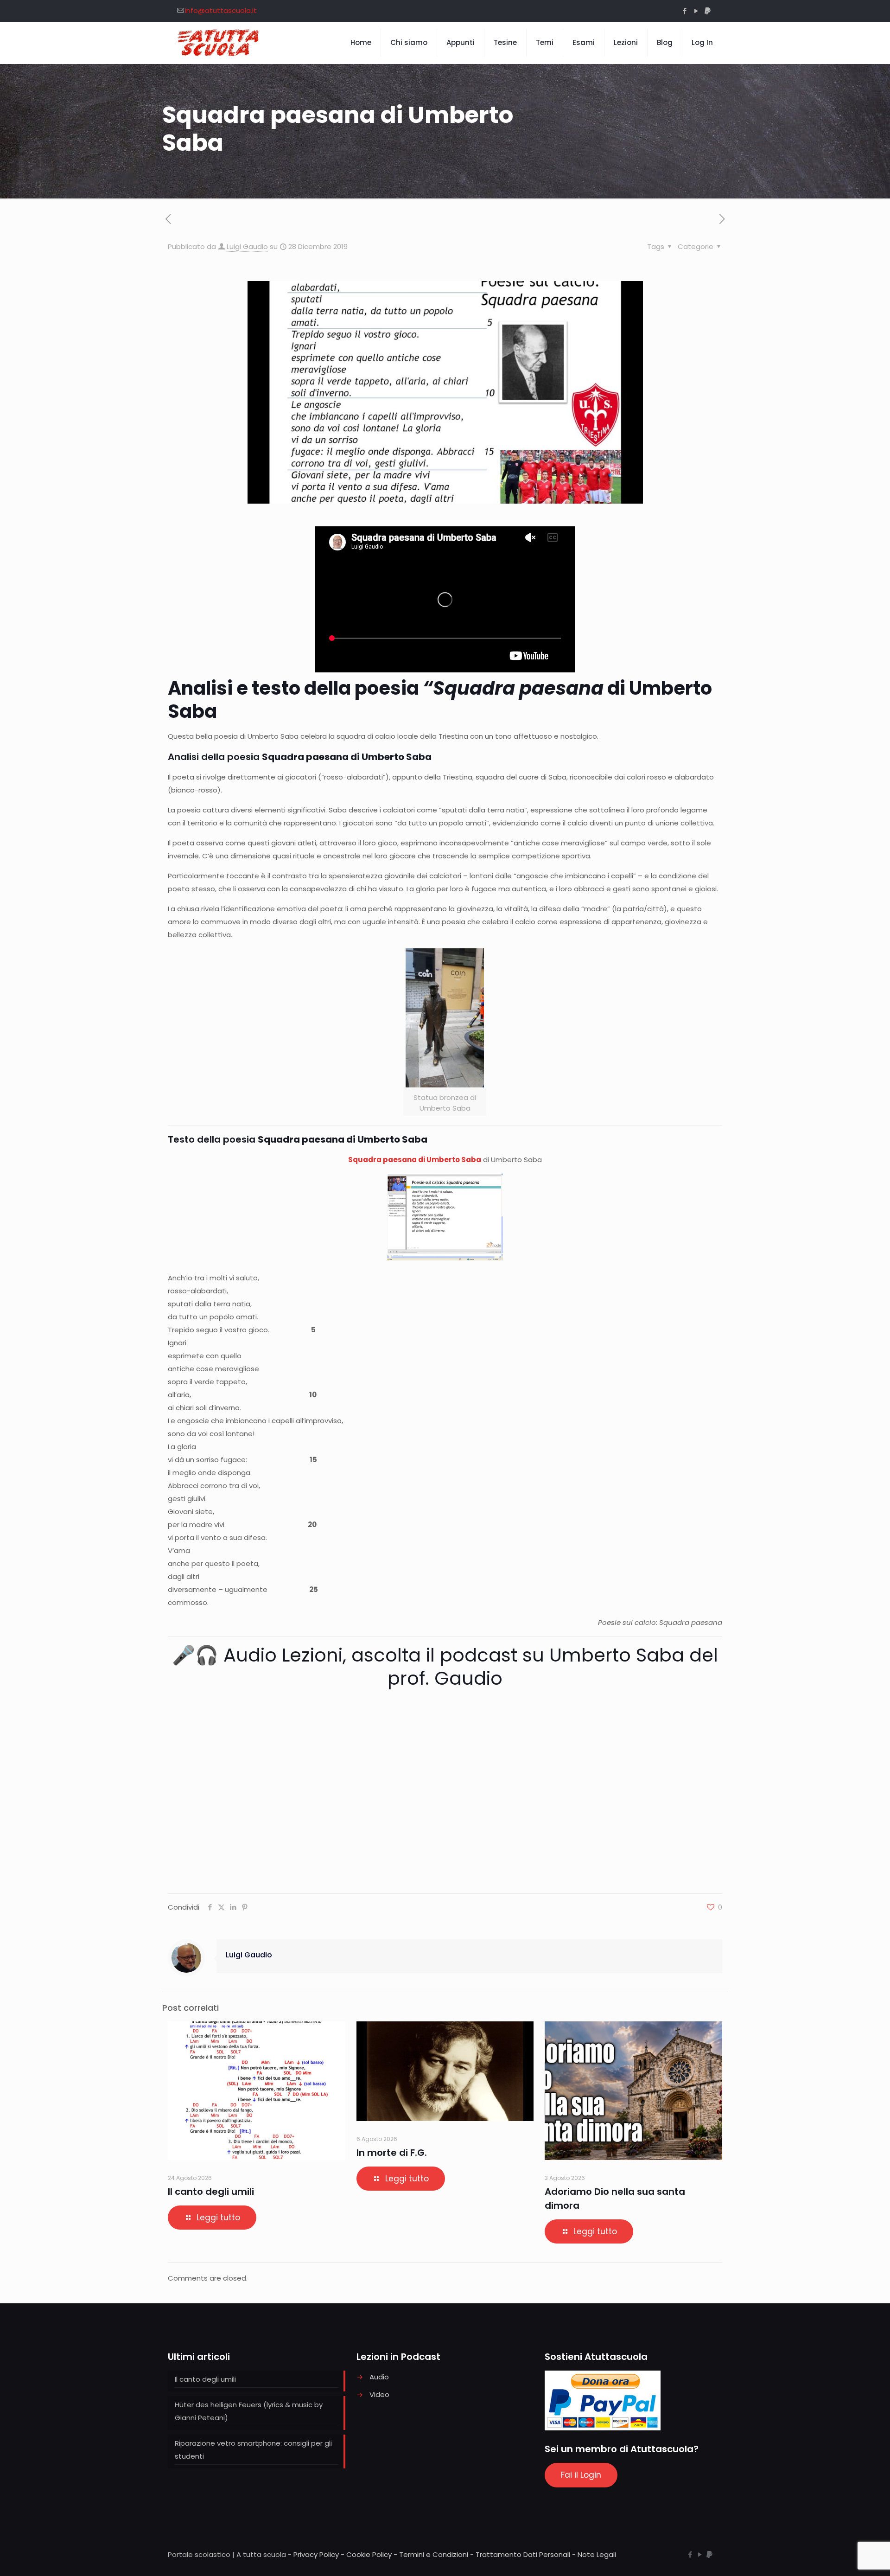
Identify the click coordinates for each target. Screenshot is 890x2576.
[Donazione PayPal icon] (708, 11)
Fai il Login (581, 2475)
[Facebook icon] (684, 11)
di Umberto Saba (440, 700)
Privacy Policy (316, 2554)
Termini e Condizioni (434, 2554)
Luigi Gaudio (247, 246)
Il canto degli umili (211, 2192)
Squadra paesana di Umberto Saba (415, 1160)
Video (379, 2394)
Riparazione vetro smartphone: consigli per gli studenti (253, 2450)
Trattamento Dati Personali (523, 2554)
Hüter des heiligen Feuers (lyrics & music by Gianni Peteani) (249, 2411)
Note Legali (597, 2554)
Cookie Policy (369, 2554)
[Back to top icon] (845, 2557)
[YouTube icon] (696, 11)
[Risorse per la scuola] (219, 43)
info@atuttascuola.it (221, 10)
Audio (379, 2377)
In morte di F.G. (392, 2153)
